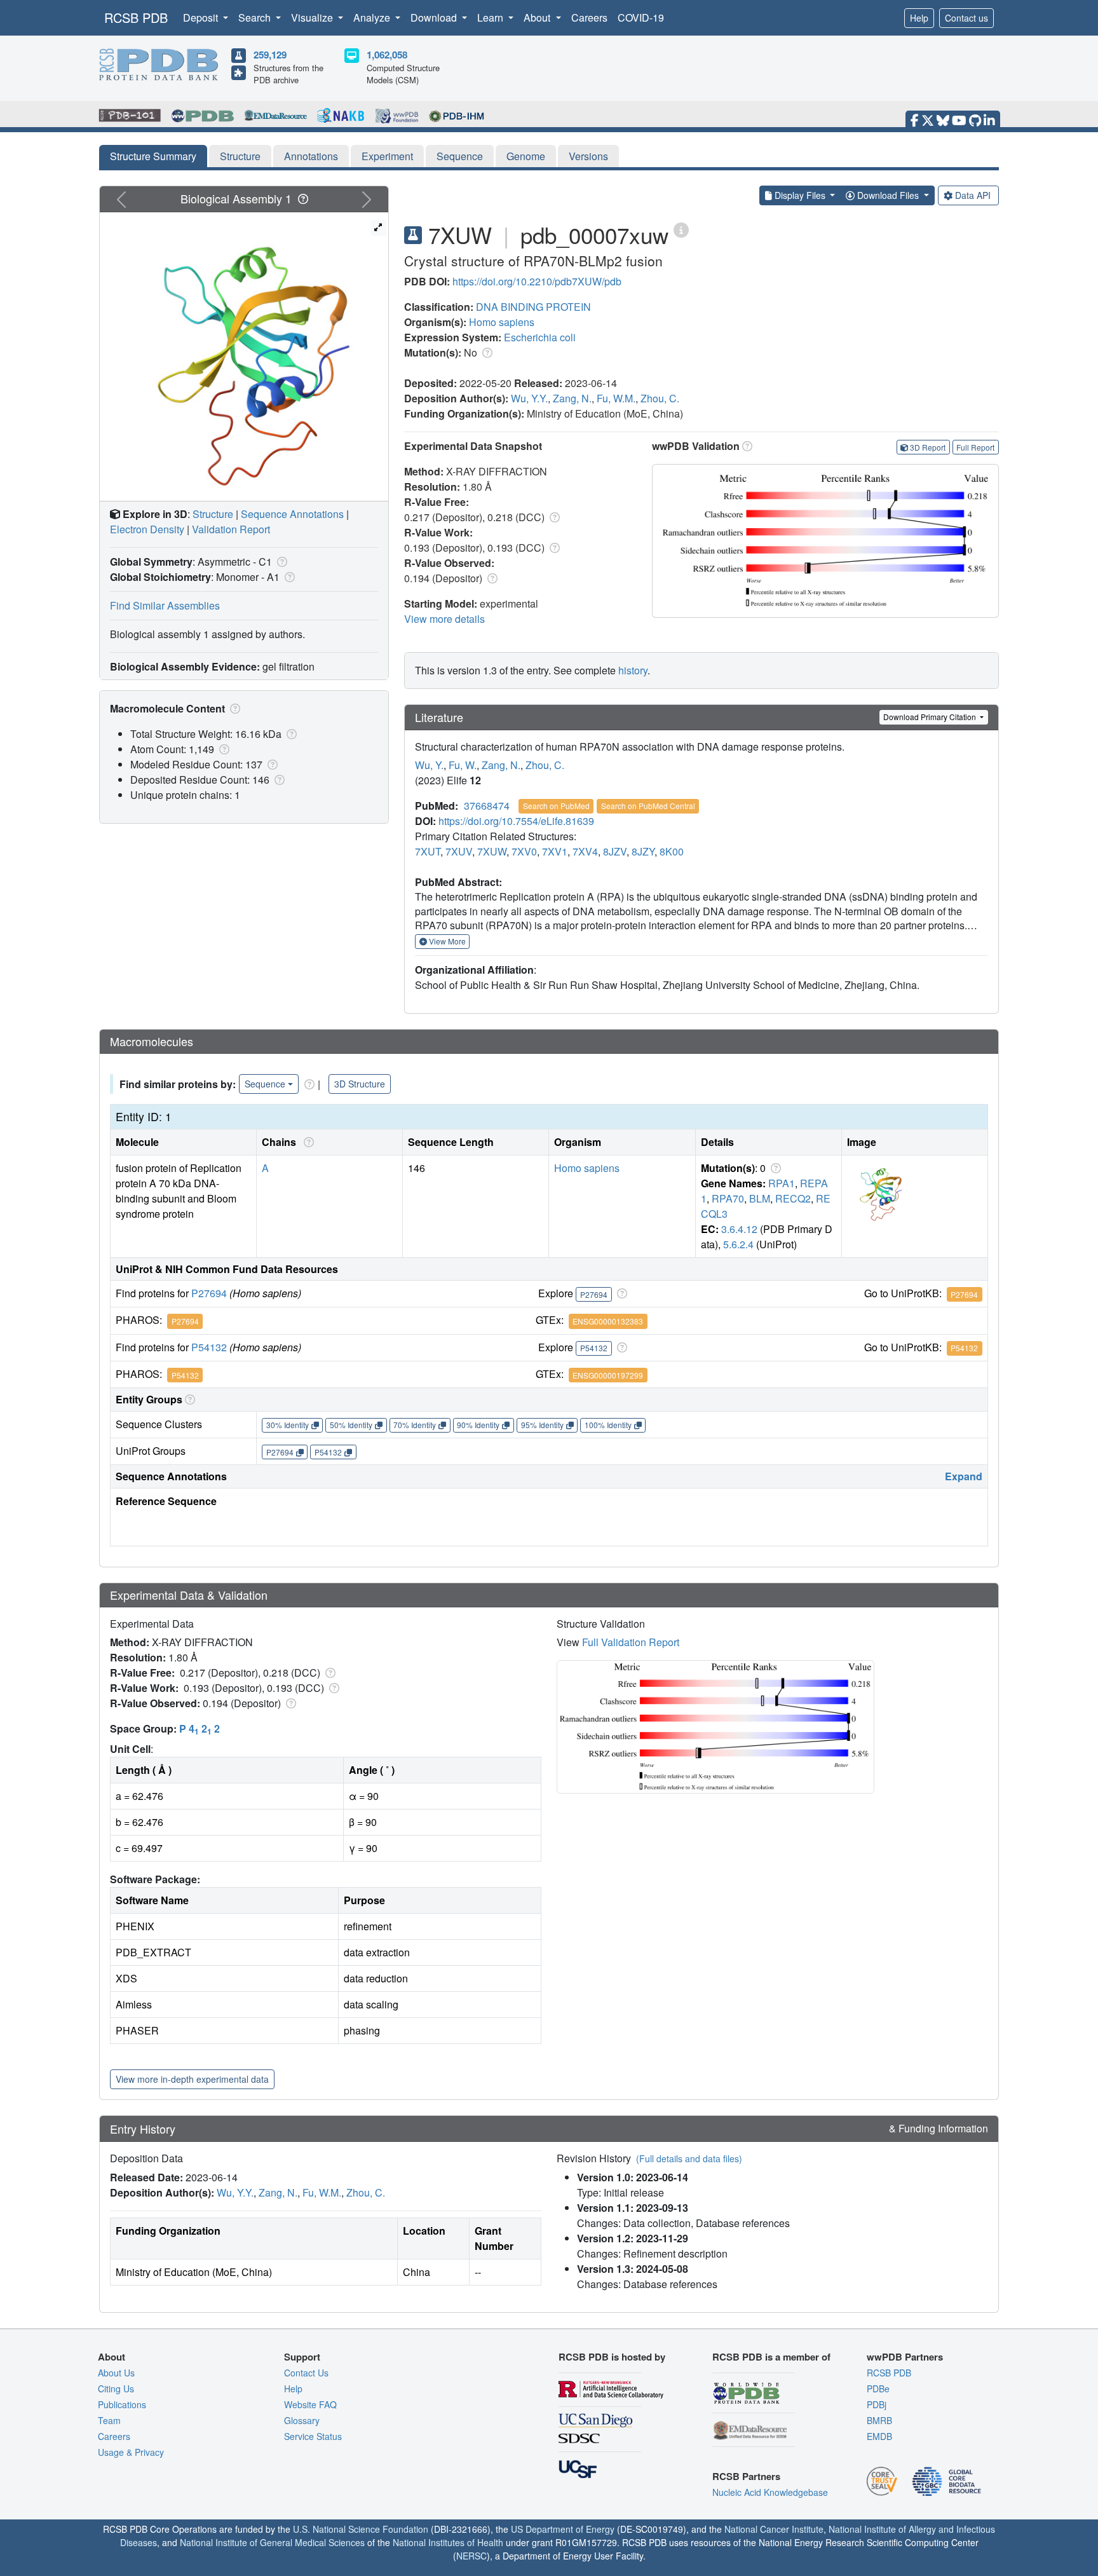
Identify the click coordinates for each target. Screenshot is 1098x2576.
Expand (964, 1476)
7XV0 (524, 851)
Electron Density (147, 529)
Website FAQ (310, 2404)
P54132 (209, 1347)
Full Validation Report (631, 1642)
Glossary (302, 2420)
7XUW (492, 851)
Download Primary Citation (931, 717)
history (633, 670)
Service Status (313, 2436)
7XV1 (555, 851)
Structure (240, 156)
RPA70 (728, 1198)
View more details (444, 619)
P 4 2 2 (200, 1728)
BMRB (879, 2420)
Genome (526, 156)
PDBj (877, 2404)
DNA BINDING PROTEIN (533, 307)
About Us (116, 2373)
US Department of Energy (563, 2529)
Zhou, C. (660, 398)
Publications (122, 2404)
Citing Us (116, 2389)
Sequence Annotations (292, 514)
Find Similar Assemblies (165, 605)
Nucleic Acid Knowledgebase (770, 2492)
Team (109, 2420)
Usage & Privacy (131, 2452)
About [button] (538, 17)
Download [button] (435, 17)
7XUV (459, 851)
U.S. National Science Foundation (361, 2529)
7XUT (428, 851)
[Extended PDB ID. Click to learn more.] (681, 229)
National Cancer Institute (774, 2529)
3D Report (928, 447)
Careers (589, 17)
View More (446, 941)
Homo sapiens (502, 322)
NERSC (471, 2556)
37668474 (487, 806)
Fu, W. (463, 765)
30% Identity (288, 1425)
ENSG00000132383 (608, 1321)
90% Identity (478, 1425)
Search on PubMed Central (648, 806)
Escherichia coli (540, 337)
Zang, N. (572, 398)
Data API (973, 195)
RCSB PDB (136, 17)
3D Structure (360, 1084)
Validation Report (231, 529)
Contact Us (306, 2373)
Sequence (460, 156)
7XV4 (585, 851)
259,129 (270, 55)
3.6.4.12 (739, 1229)
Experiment (387, 156)
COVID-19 (641, 17)
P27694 (209, 1293)
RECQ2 (793, 1198)
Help (919, 18)
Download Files (888, 195)
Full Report (975, 447)
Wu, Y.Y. (529, 398)
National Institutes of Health (448, 2542)
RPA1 (782, 1183)
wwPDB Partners (905, 2357)
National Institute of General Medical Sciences (272, 2542)
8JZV (615, 851)
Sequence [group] (265, 1084)
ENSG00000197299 (608, 1375)
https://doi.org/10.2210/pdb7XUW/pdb (537, 281)
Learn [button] (491, 17)
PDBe (878, 2389)
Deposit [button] (202, 17)
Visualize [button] (313, 17)
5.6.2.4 (738, 1244)
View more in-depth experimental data (192, 2079)
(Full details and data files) (689, 2158)
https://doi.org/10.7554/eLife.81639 (516, 821)
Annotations (311, 156)
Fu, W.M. (616, 398)
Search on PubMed (556, 806)
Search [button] (256, 17)
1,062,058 (387, 55)
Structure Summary (153, 156)
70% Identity (415, 1425)
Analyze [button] (373, 17)
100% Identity (608, 1425)
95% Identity (542, 1425)
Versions (588, 156)
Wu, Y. (429, 765)
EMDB (879, 2436)
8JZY (643, 851)
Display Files (800, 195)
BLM (760, 1198)
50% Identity (351, 1425)
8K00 (672, 851)
